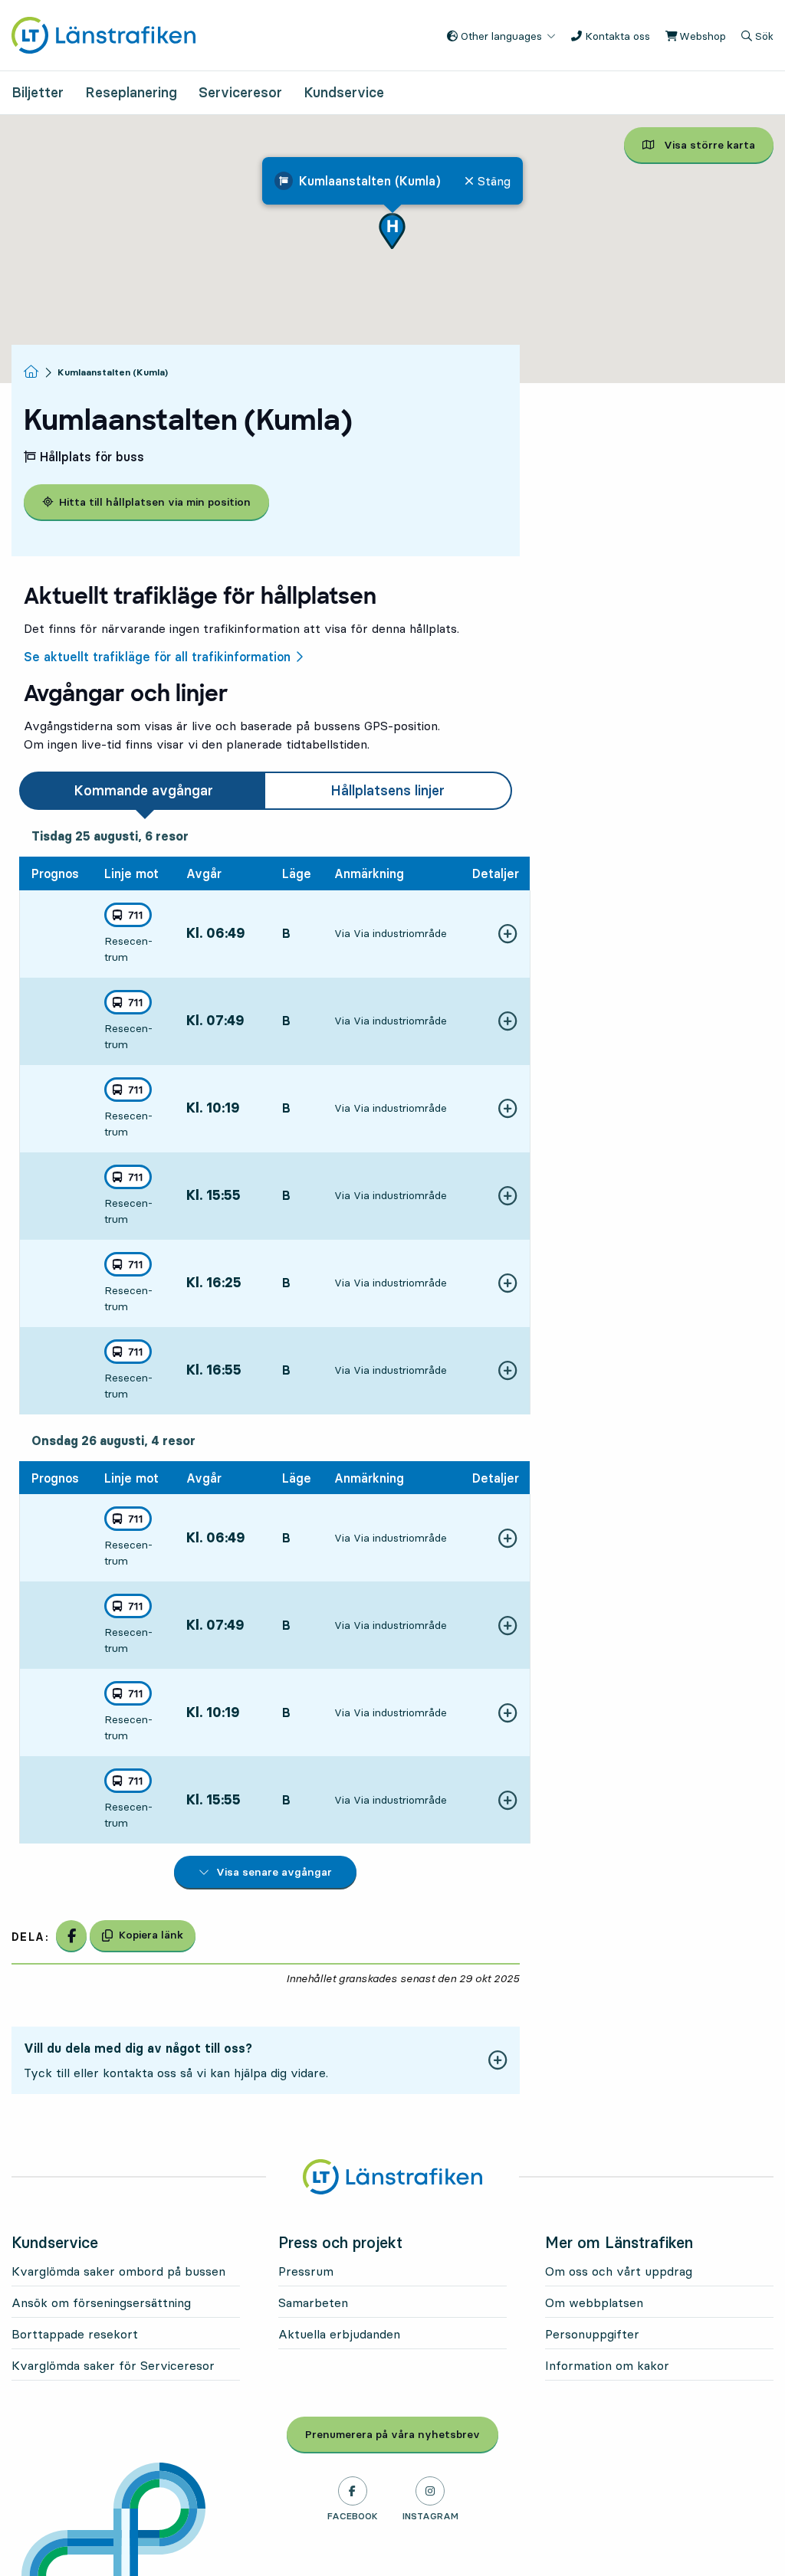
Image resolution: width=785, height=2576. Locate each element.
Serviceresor (240, 92)
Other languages (500, 36)
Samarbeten (313, 2302)
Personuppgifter (592, 2334)
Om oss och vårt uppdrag (619, 2271)
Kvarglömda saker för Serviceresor (113, 2365)
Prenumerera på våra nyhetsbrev (402, 2434)
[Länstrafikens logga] (103, 34)
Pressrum (306, 2271)
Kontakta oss (616, 36)
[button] (392, 231)
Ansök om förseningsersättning (101, 2302)
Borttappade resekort (75, 2334)
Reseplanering (131, 92)
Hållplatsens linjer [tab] (388, 790)
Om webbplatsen (594, 2302)
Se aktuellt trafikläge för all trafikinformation (157, 657)
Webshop (701, 36)
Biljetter (38, 92)
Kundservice (344, 92)
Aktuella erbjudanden (339, 2334)
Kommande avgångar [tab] (143, 790)
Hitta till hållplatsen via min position (155, 502)
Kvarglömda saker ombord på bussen (118, 2271)
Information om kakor (607, 2365)
